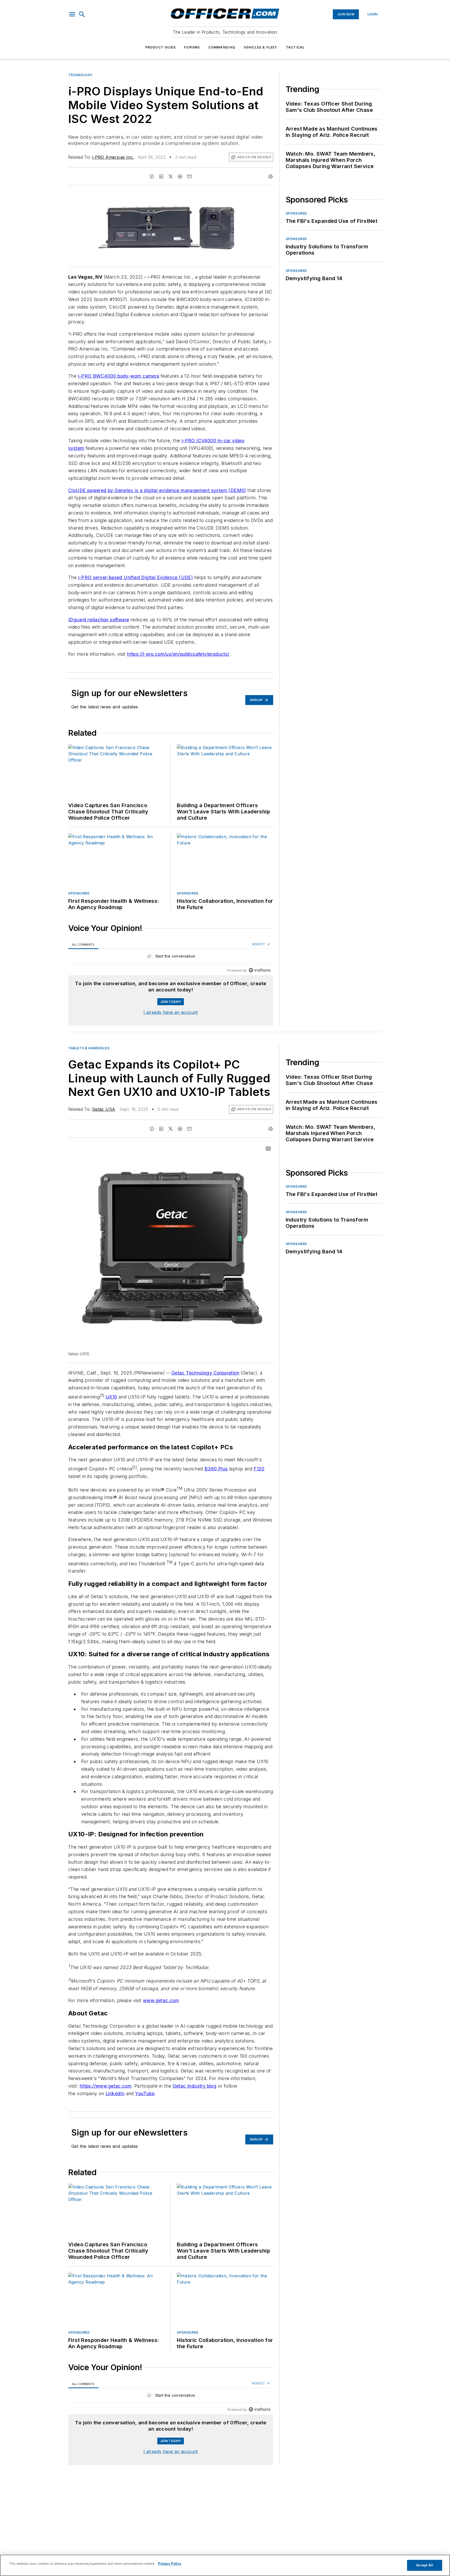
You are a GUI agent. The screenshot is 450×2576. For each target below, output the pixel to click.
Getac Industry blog (195, 2105)
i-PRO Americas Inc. (113, 157)
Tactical (295, 47)
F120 (259, 1469)
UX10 (111, 1397)
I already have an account (171, 1012)
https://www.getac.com (106, 2105)
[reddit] (180, 176)
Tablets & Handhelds (89, 1048)
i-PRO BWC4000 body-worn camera (119, 376)
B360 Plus (216, 1469)
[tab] (83, 944)
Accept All (424, 2565)
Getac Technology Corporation (205, 1373)
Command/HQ (222, 47)
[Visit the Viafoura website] (260, 970)
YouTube (145, 2112)
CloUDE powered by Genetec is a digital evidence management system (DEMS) (157, 490)
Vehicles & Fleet (261, 47)
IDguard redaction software (99, 620)
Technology (80, 75)
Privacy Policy (170, 2564)
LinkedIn (115, 2112)
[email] (189, 176)
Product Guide (161, 47)
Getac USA (104, 1109)
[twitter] (171, 176)
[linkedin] (161, 176)
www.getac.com (161, 2019)
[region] (171, 957)
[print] (271, 176)
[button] (72, 14)
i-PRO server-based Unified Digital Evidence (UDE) (136, 577)
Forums (192, 47)
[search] (82, 14)
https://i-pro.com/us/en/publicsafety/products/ (178, 654)
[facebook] (152, 176)
